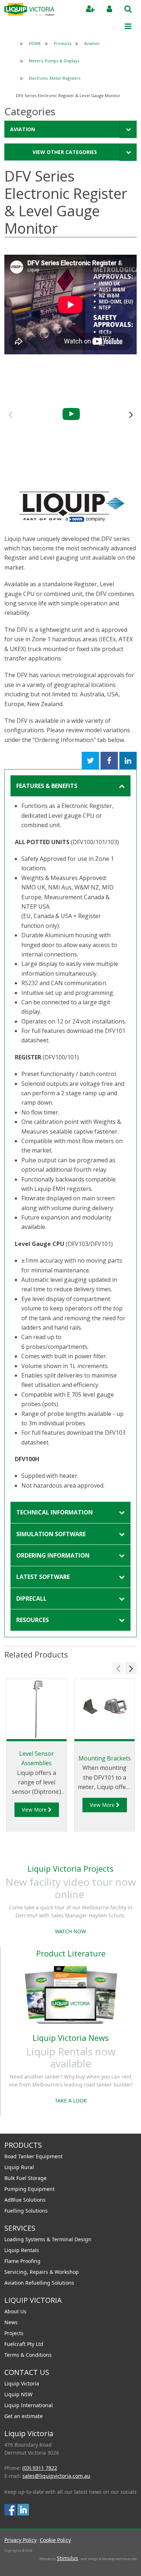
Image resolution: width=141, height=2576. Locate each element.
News (11, 2322)
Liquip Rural (19, 2167)
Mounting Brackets (105, 1758)
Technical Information (55, 1512)
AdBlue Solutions (25, 2200)
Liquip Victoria (22, 2383)
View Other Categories (65, 152)
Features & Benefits (47, 786)
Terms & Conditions (28, 2355)
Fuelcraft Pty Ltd (24, 2344)
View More (35, 1810)
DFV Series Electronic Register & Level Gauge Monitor (68, 95)
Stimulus (67, 2558)
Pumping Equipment (29, 2189)
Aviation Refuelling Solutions (39, 2283)
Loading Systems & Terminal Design (48, 2239)
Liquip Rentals (22, 2250)
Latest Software (43, 1577)
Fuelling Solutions (26, 2211)
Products (63, 43)
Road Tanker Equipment (33, 2156)
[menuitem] (28, 43)
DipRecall (31, 1598)
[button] (131, 414)
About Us (15, 2311)
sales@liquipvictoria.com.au (56, 2476)
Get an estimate (23, 2416)
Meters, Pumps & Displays (54, 61)
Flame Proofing (22, 2261)
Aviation (92, 43)
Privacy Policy (20, 2540)
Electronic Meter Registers (55, 78)
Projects (14, 2333)
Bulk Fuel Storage (25, 2178)
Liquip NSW (18, 2394)
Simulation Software (51, 1534)
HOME (35, 43)
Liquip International (29, 2405)
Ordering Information (53, 1555)
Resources (33, 1620)
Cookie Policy (55, 2540)
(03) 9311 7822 (40, 2468)
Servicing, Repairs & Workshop (42, 2272)
